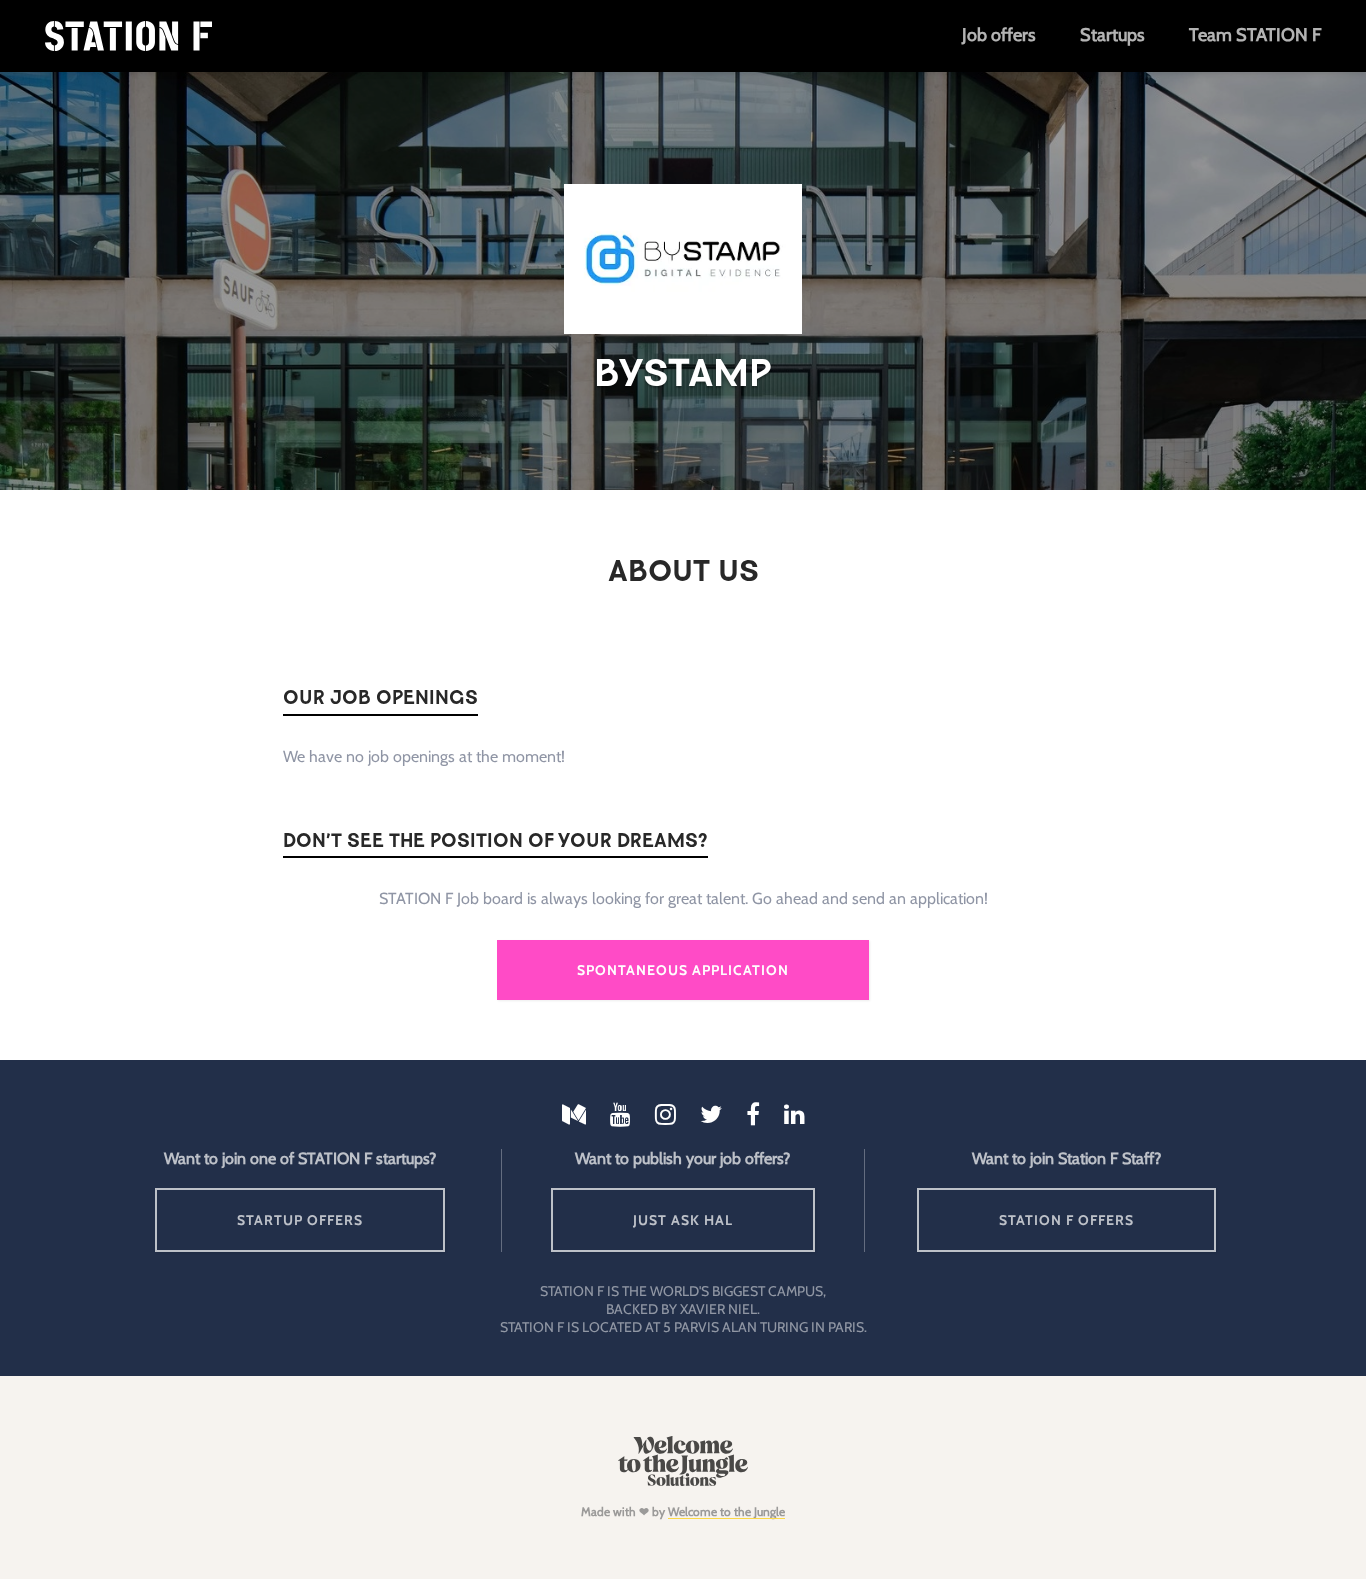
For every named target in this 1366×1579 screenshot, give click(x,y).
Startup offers (300, 1220)
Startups (1112, 35)
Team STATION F (1255, 35)
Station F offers (1066, 1220)
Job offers (998, 35)
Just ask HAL (683, 1220)
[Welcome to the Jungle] (682, 1481)
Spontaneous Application (683, 970)
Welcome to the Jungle (726, 1511)
